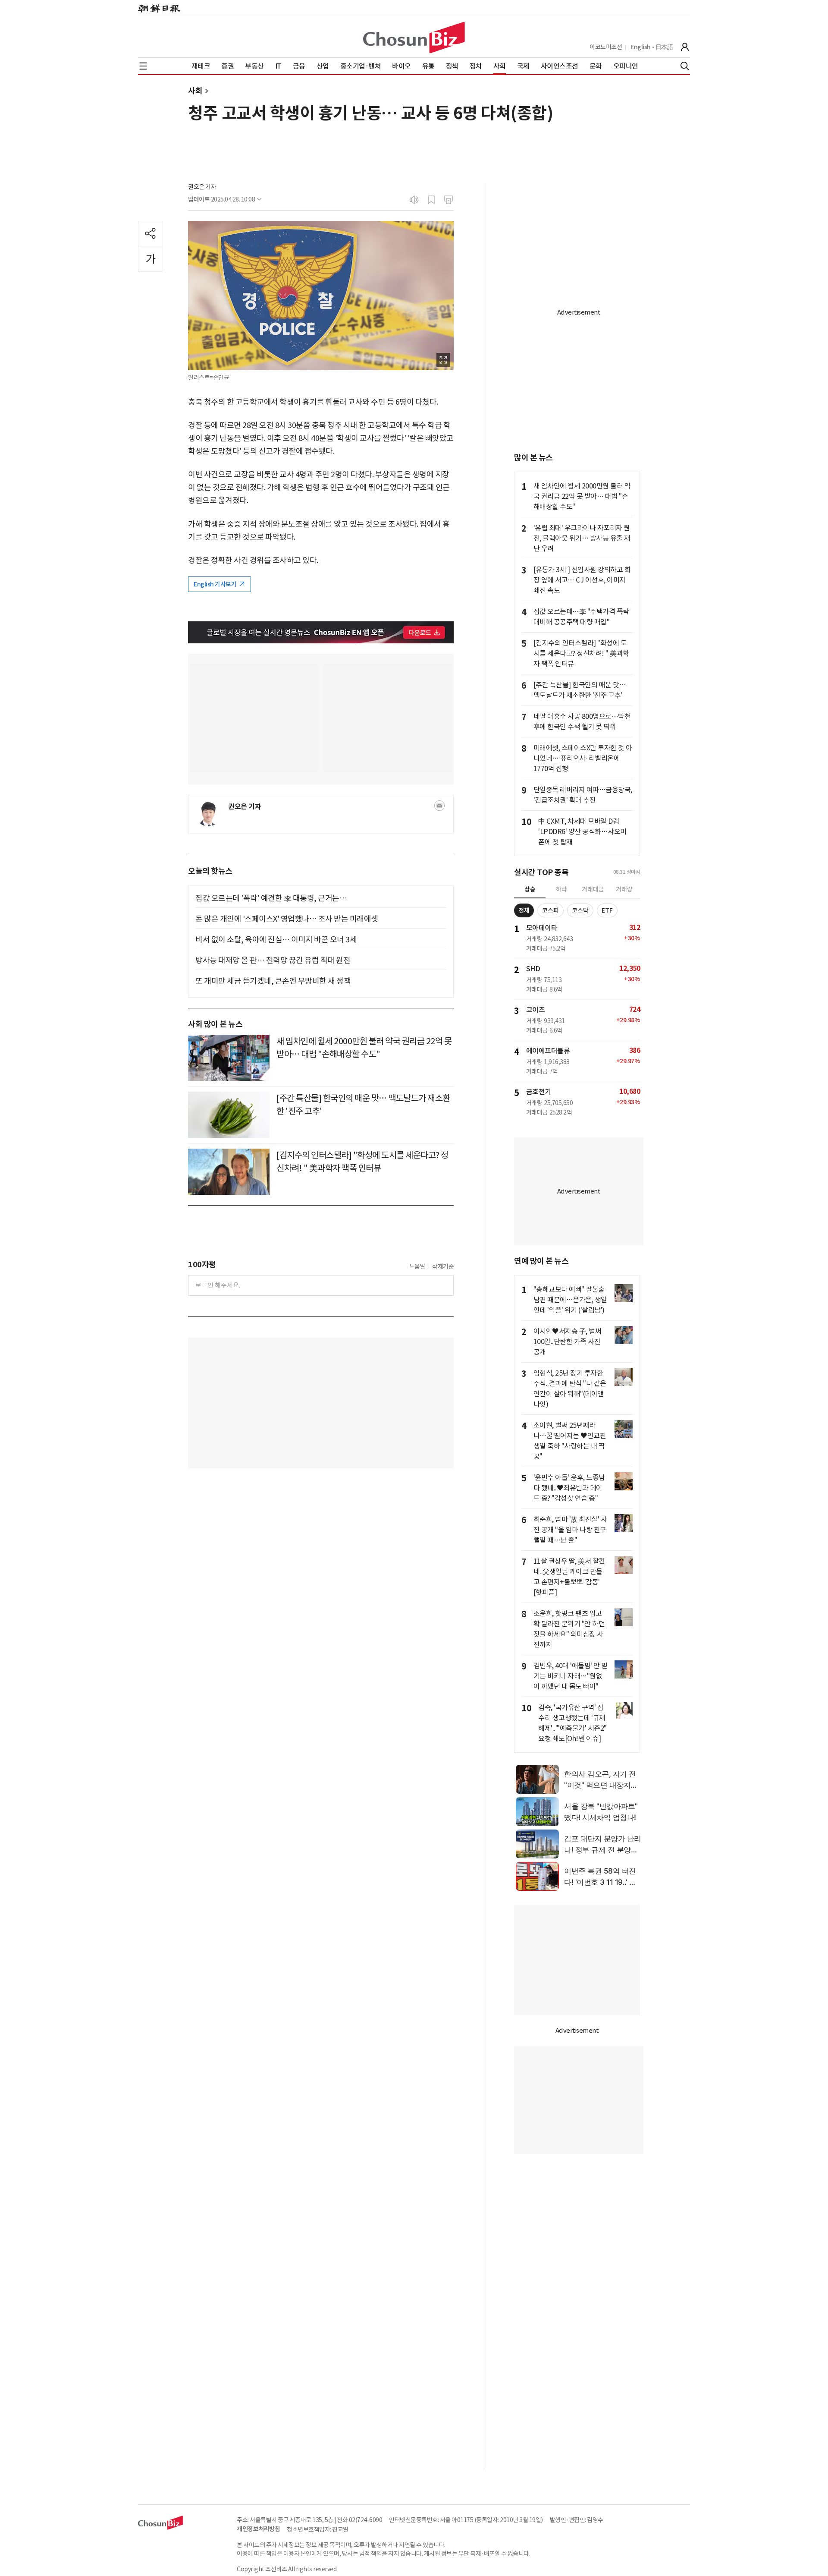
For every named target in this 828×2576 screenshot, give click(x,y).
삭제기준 (443, 1266)
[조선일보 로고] (159, 9)
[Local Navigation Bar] (143, 66)
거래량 (624, 889)
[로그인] (685, 47)
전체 (524, 910)
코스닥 (580, 910)
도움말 (417, 1266)
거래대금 (593, 889)
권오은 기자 (202, 187)
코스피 (550, 910)
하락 (561, 889)
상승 (530, 889)
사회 (195, 91)
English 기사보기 (216, 584)
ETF (607, 910)
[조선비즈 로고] (414, 38)
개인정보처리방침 (258, 2529)
